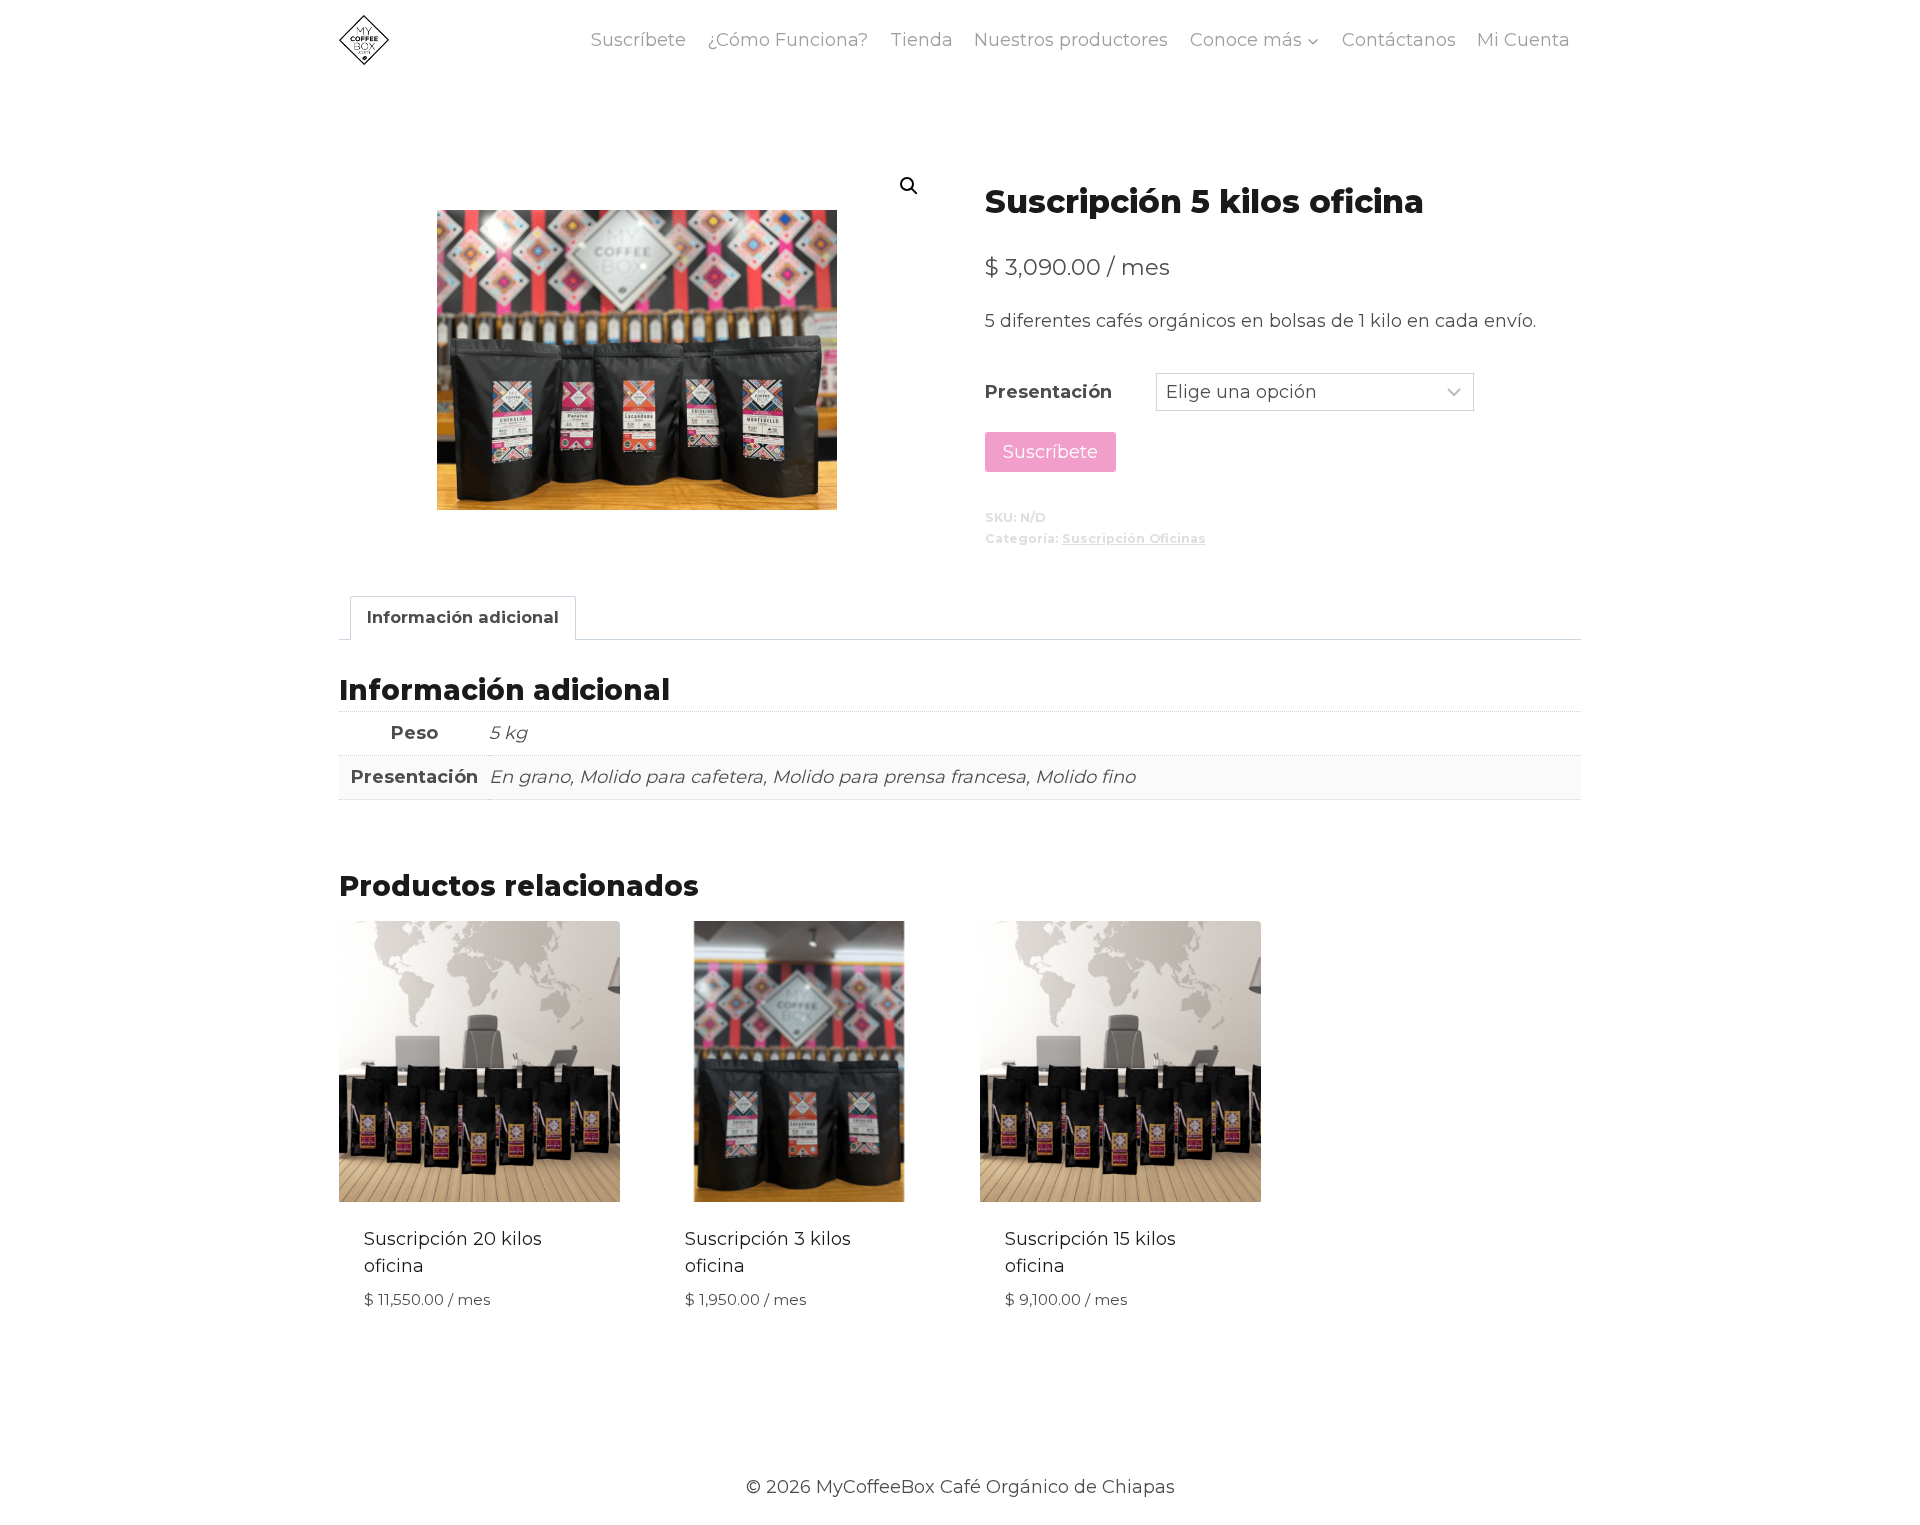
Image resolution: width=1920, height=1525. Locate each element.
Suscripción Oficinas (1134, 538)
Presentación (1048, 392)
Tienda (921, 40)
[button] (909, 186)
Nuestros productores (1071, 40)
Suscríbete (638, 40)
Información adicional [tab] (463, 617)
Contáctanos (1399, 40)
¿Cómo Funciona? (787, 40)
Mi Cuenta (1523, 40)
